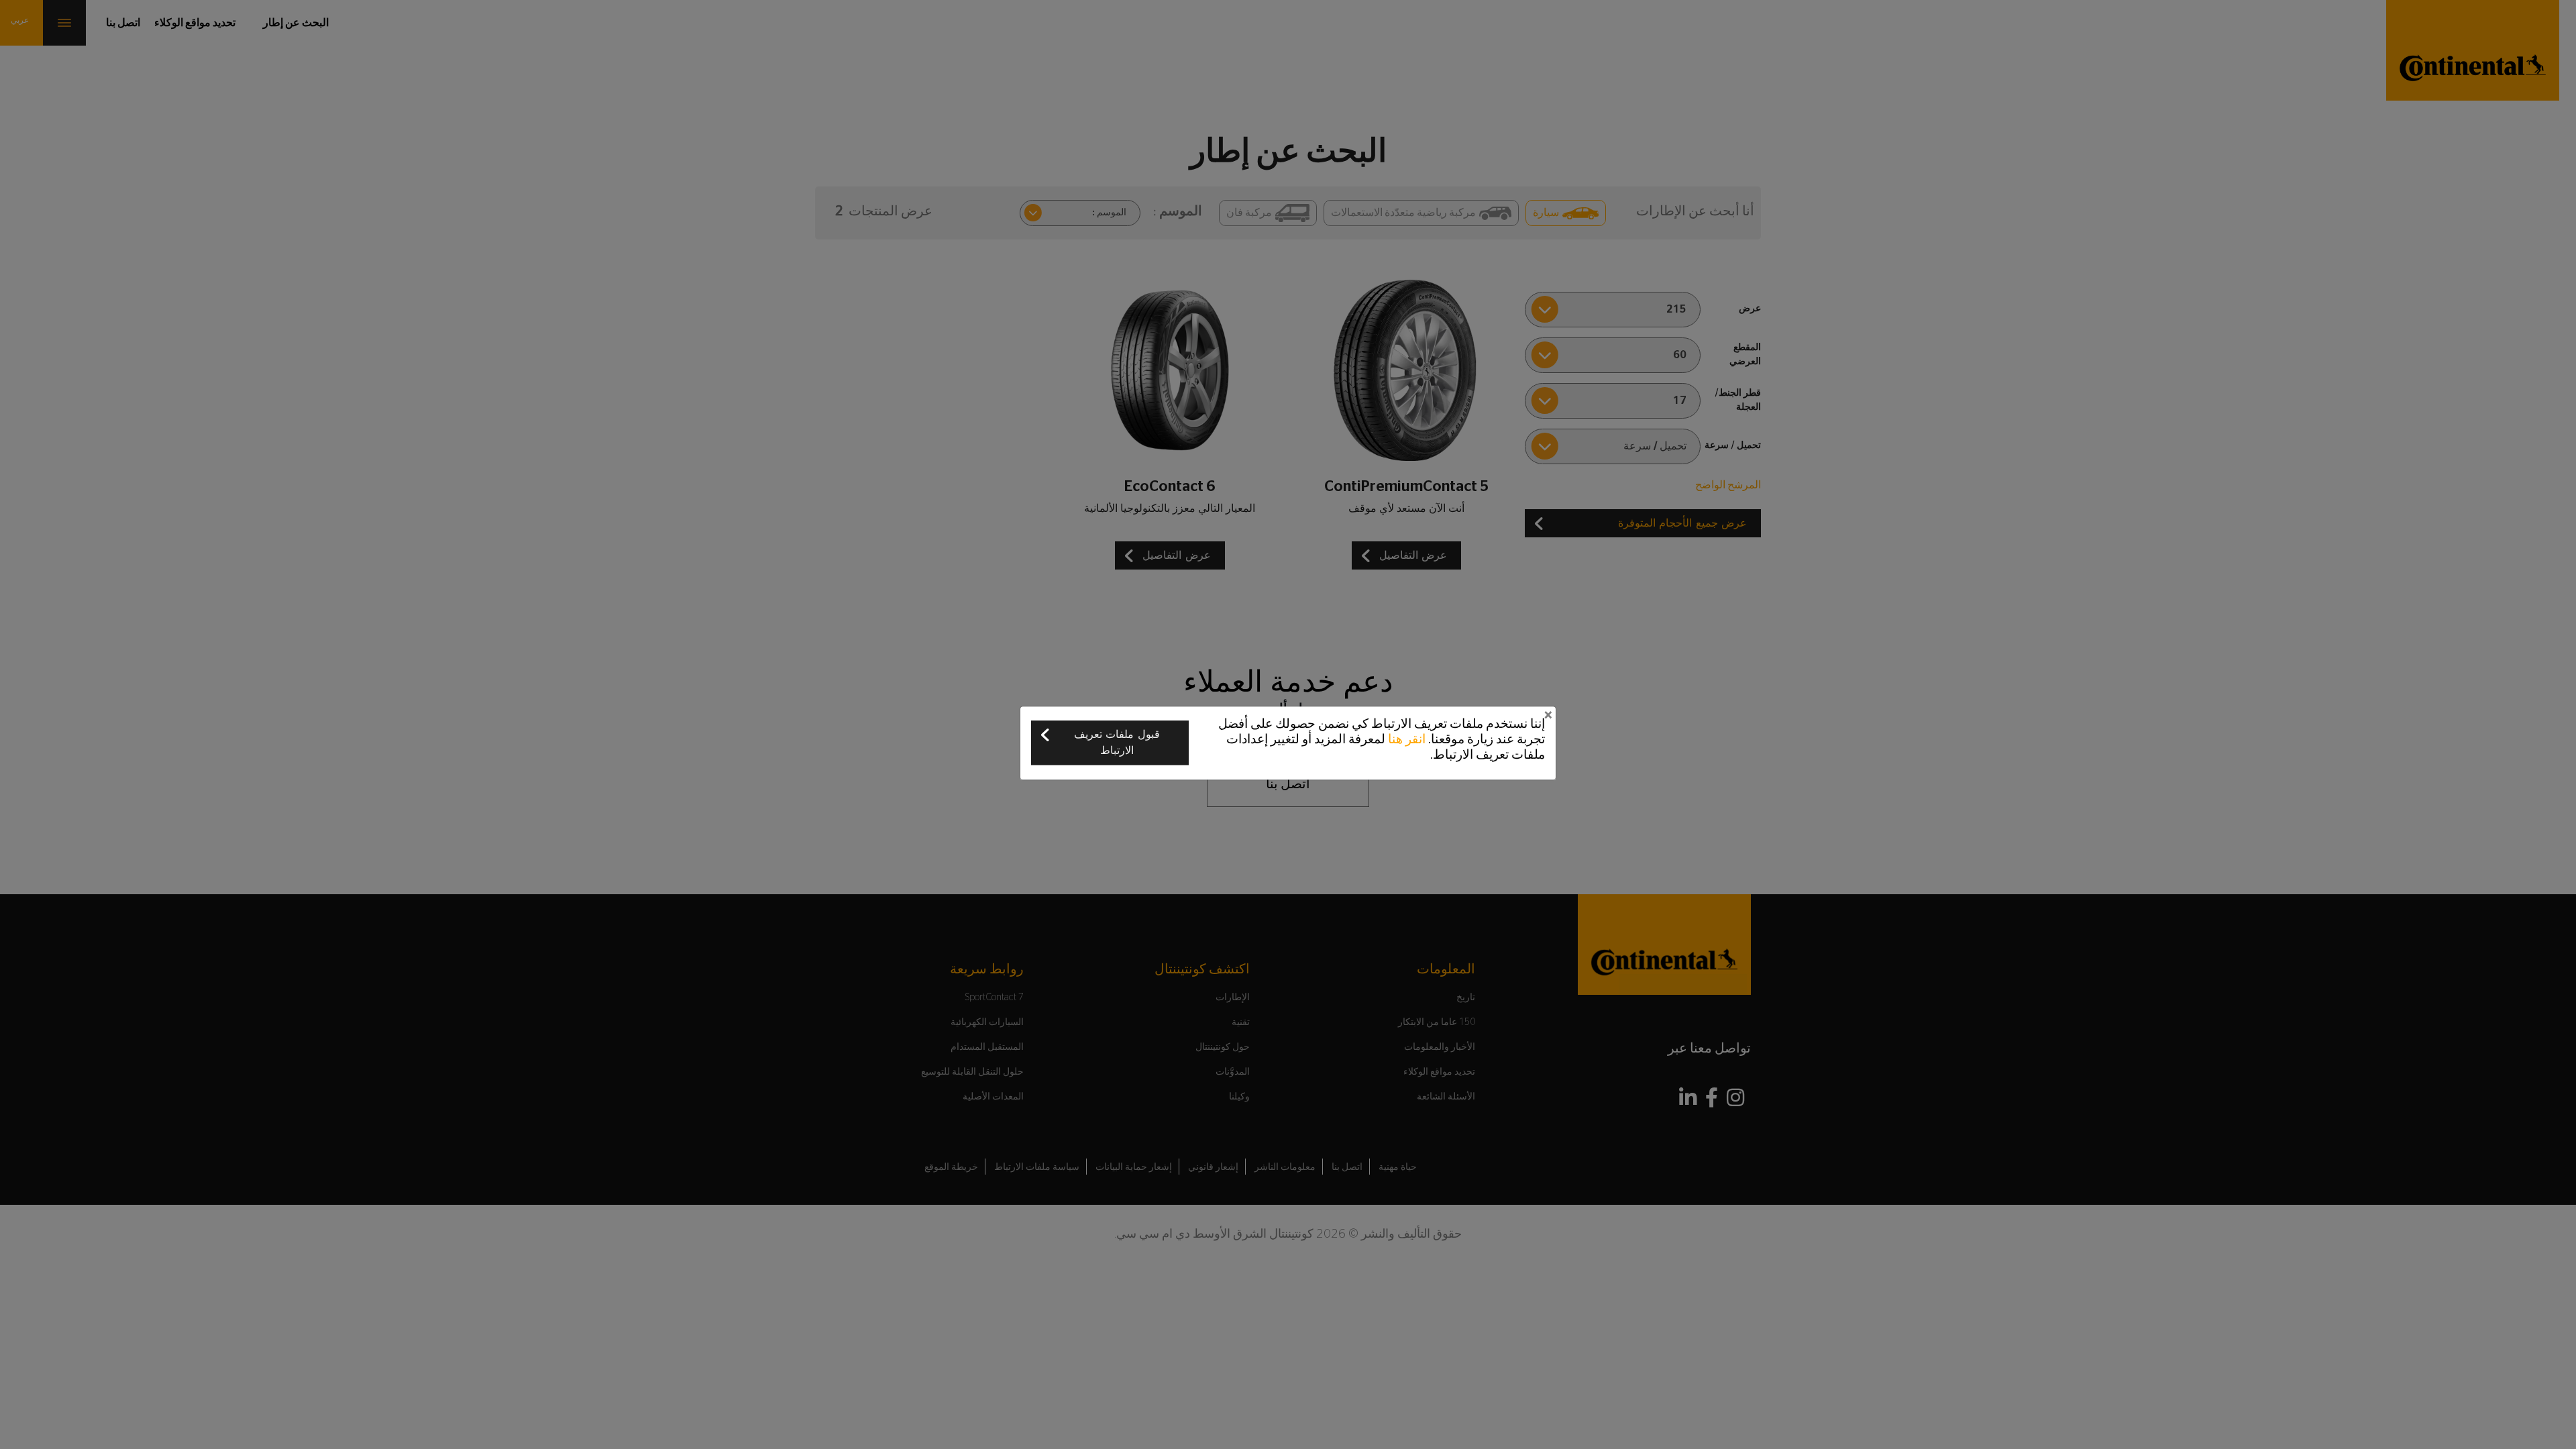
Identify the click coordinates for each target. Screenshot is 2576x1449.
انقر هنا (1407, 740)
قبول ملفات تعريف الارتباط (1117, 743)
